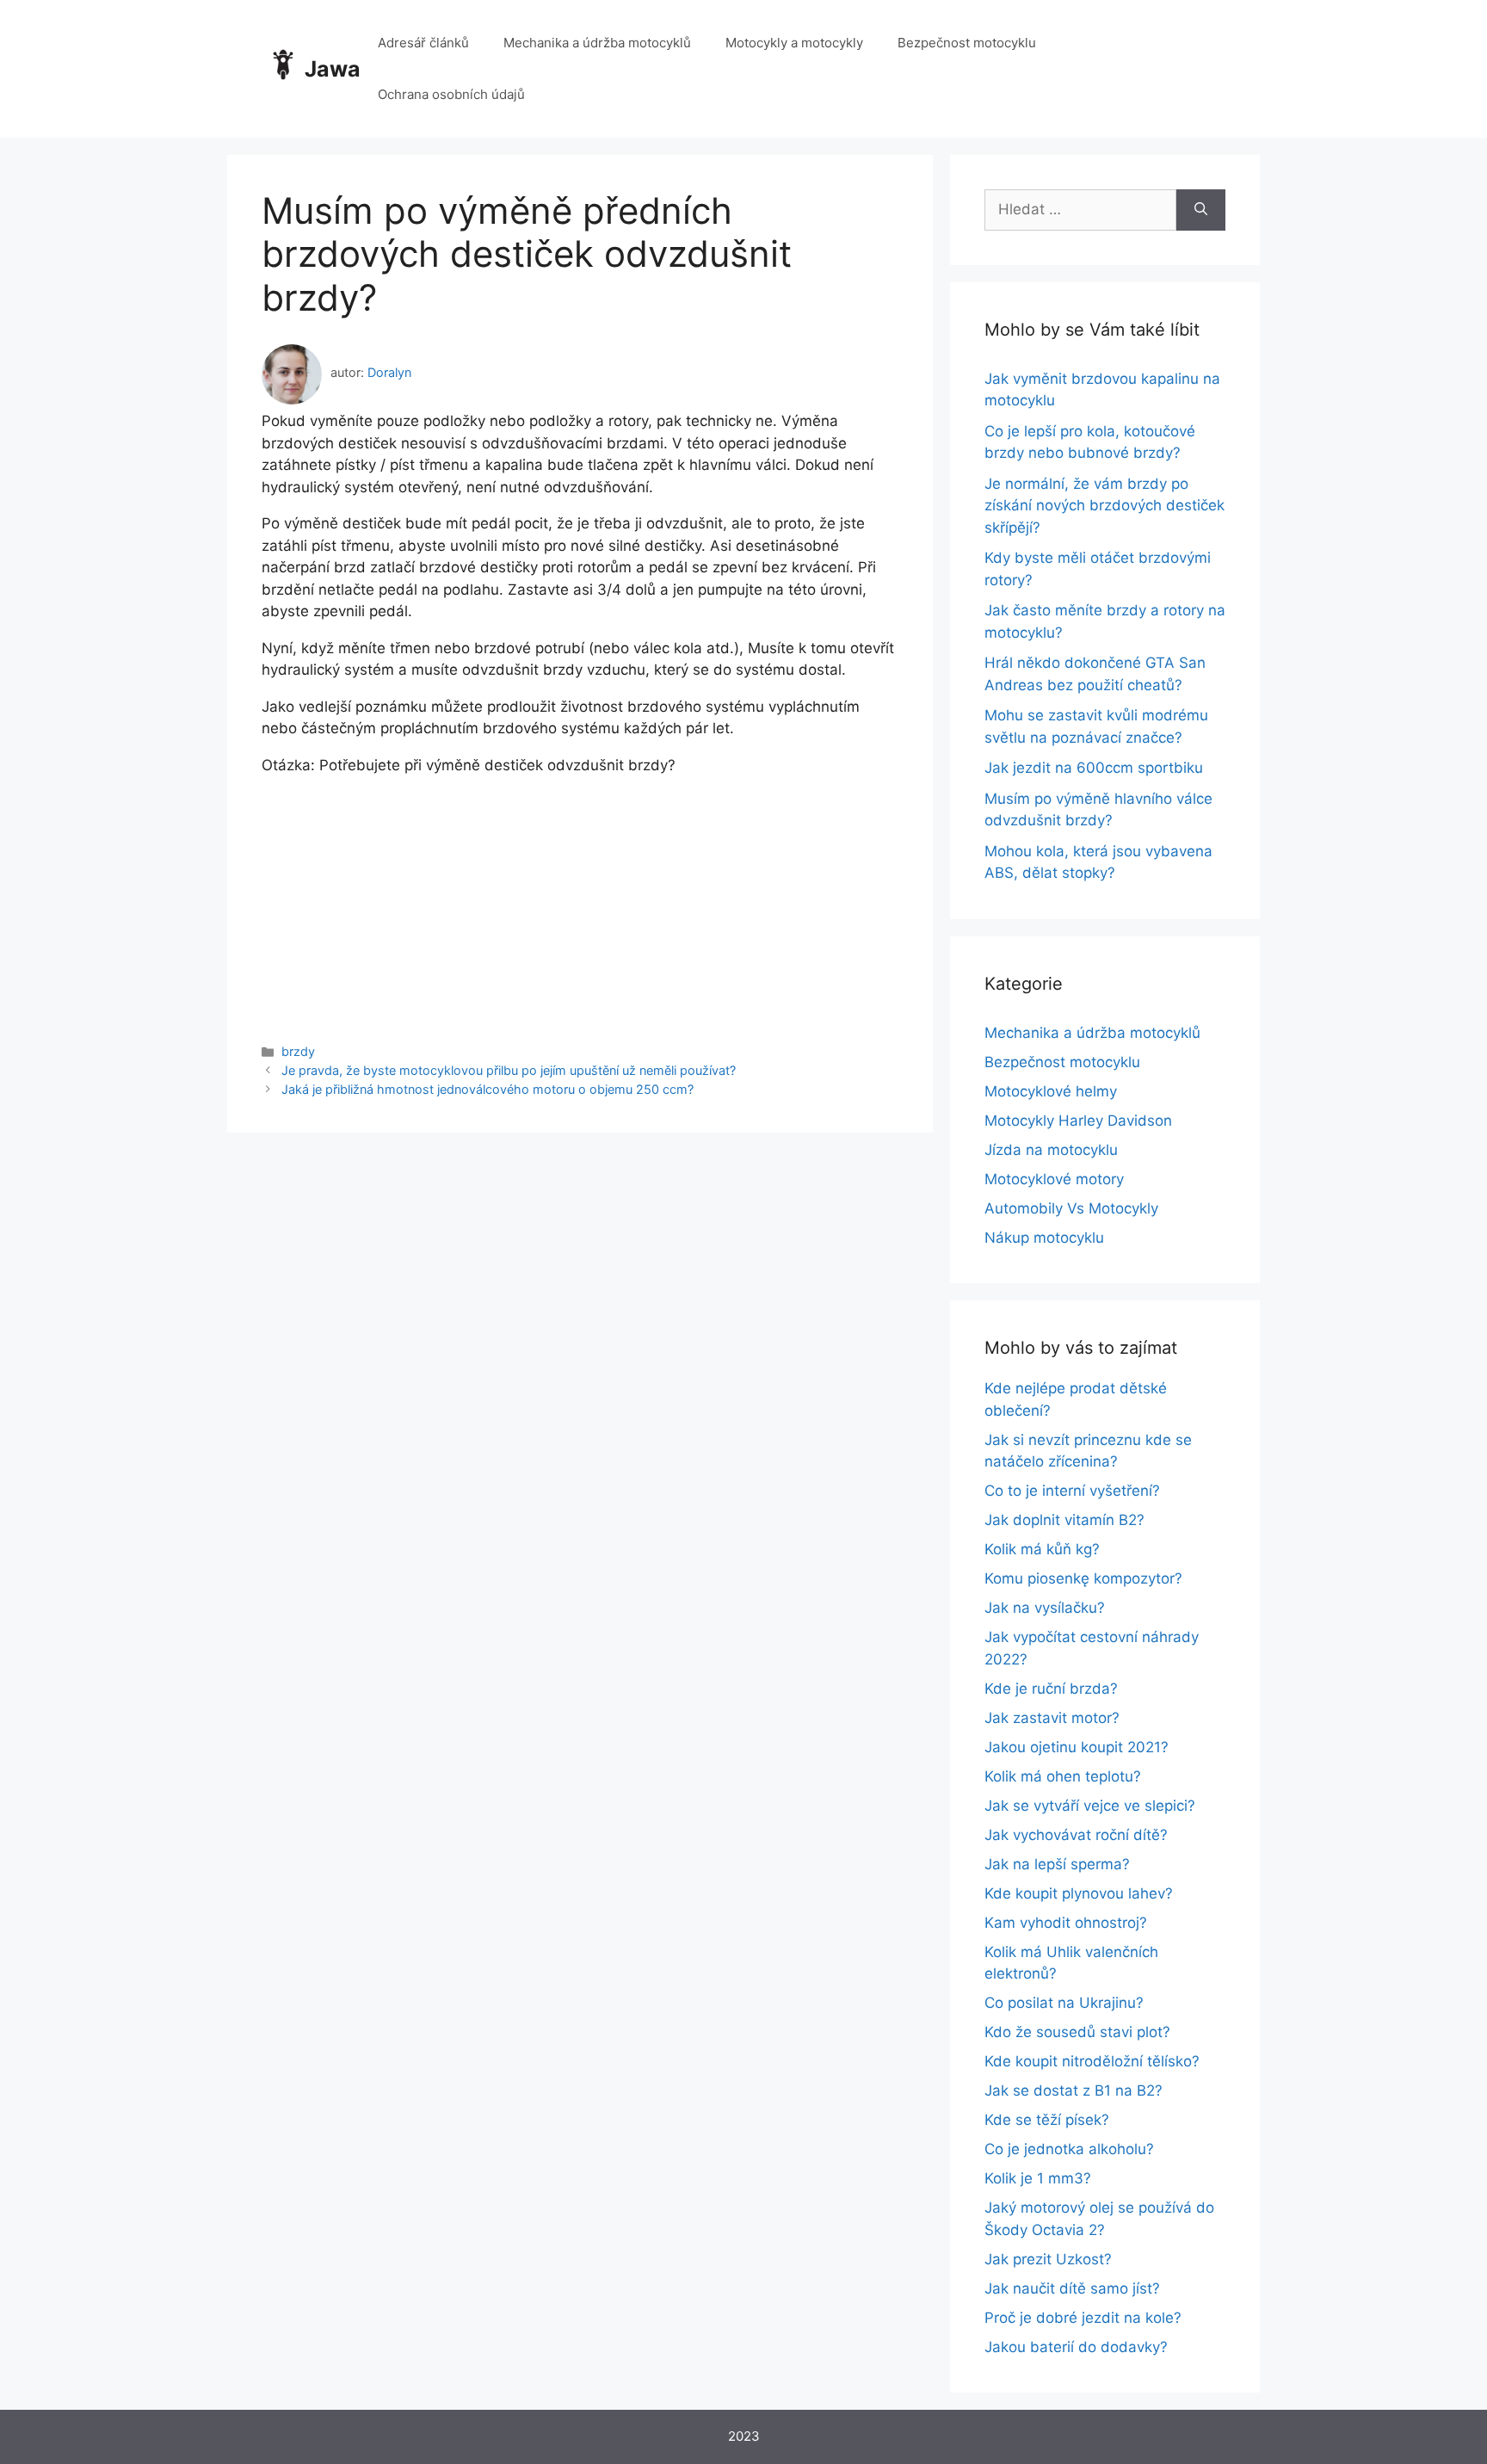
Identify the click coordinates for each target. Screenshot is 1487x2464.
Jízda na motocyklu (1051, 1150)
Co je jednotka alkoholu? (1069, 2149)
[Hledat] (1201, 210)
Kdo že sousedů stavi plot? (1077, 2032)
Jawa (333, 69)
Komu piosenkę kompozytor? (1083, 1578)
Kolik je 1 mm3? (1038, 2178)
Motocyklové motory (1054, 1179)
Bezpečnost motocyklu (967, 43)
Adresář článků (423, 43)
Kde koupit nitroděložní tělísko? (1092, 2061)
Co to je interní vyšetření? (1072, 1491)
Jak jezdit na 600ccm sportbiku (1094, 768)
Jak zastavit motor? (1052, 1718)
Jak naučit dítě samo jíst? (1072, 2288)
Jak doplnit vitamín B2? (1064, 1520)
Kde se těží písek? (1047, 2120)
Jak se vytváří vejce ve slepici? (1090, 1806)
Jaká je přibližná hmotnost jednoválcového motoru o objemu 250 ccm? (487, 1089)
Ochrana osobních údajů (451, 94)
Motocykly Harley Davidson (1078, 1121)
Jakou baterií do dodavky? (1076, 2347)
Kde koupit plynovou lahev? (1079, 1893)
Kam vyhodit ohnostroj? (1066, 1923)
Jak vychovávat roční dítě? (1076, 1835)
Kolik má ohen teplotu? (1063, 1776)
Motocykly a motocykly (794, 43)
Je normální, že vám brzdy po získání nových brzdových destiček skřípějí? (1104, 506)
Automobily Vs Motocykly (1071, 1208)
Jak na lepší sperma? (1057, 1864)
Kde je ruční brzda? (1051, 1689)
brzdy (298, 1051)
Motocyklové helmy (1051, 1091)
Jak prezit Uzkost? (1048, 2259)
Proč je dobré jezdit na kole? (1083, 2318)
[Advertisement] (580, 897)
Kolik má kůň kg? (1042, 1549)
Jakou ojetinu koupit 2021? (1077, 1747)
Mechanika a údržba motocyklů (597, 43)
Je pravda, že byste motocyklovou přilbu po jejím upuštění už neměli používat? (509, 1070)
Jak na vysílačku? (1045, 1608)
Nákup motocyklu (1044, 1238)
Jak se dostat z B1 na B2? (1074, 2090)
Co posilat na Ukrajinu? (1064, 2003)
